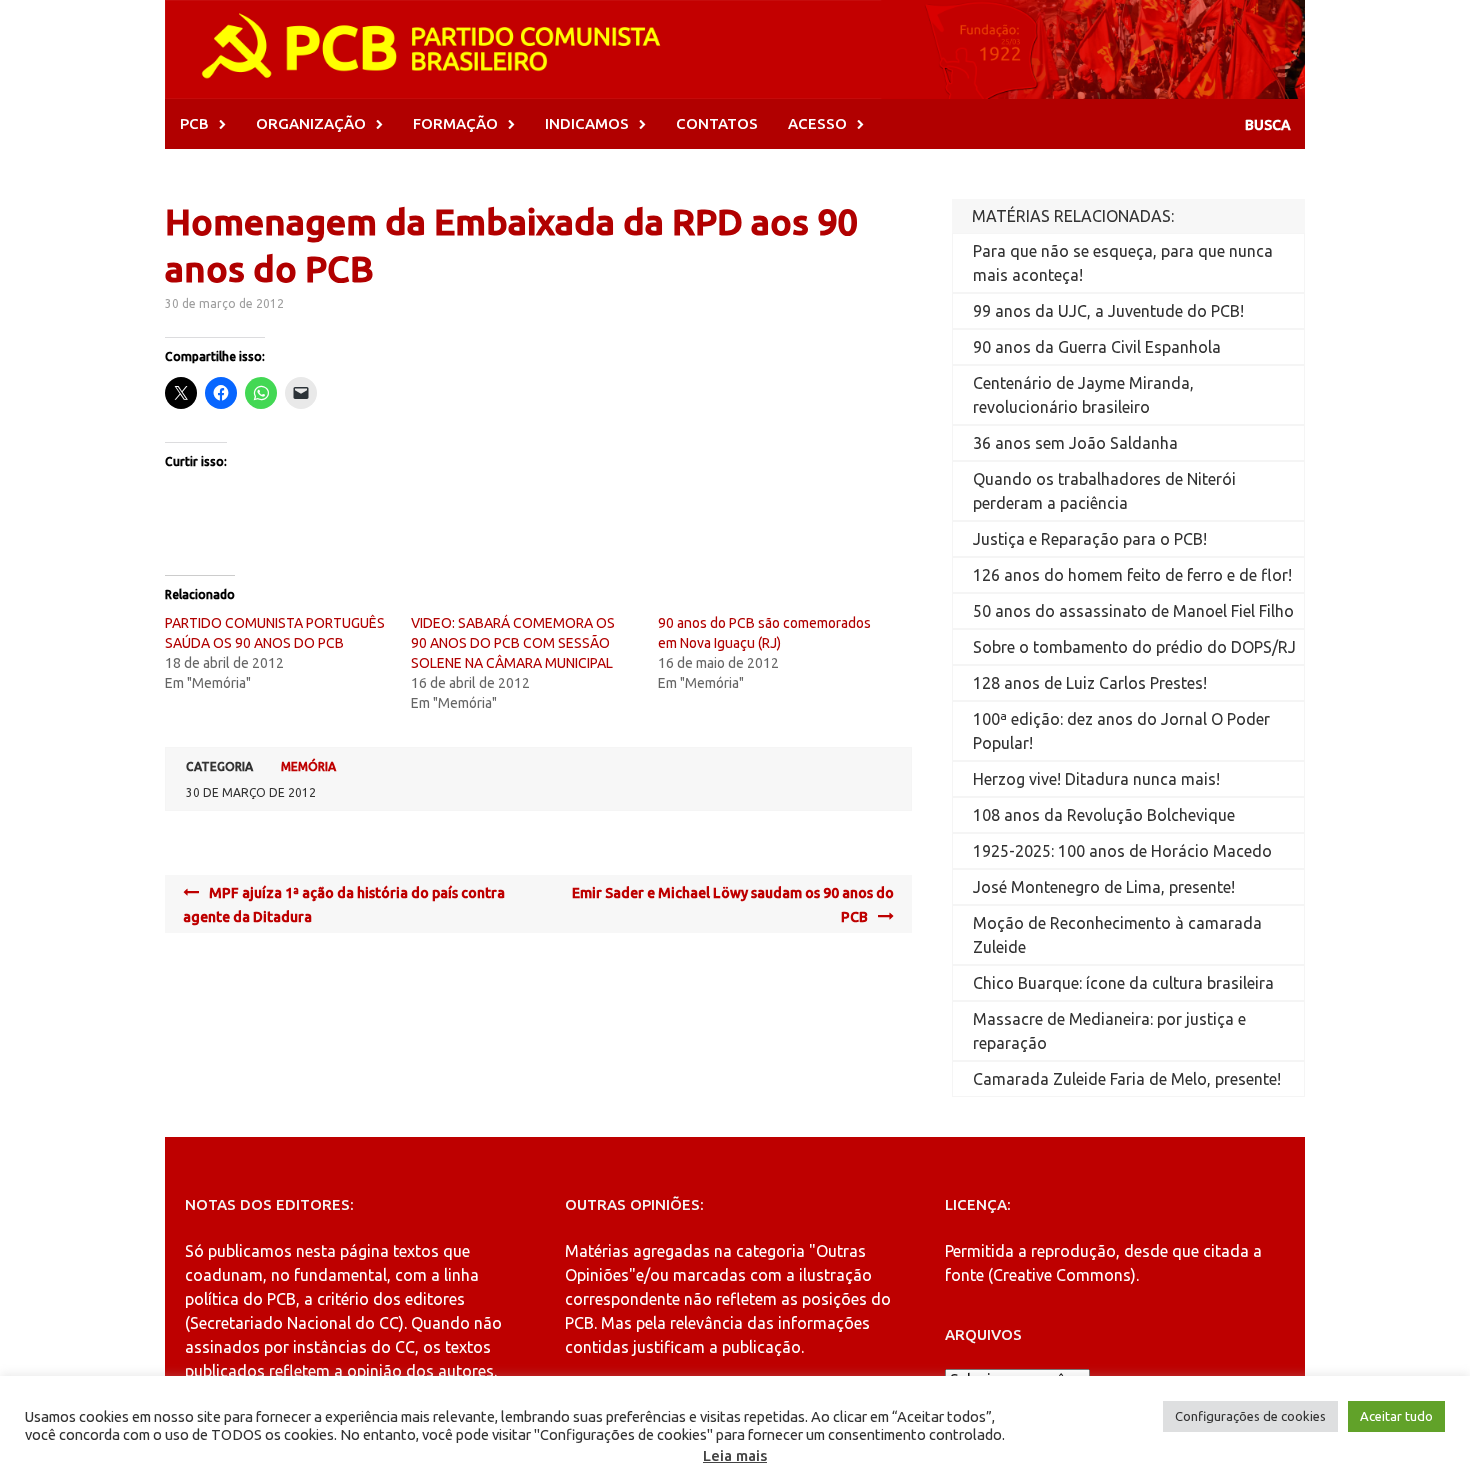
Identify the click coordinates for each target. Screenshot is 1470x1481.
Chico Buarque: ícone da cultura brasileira (1123, 983)
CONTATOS (717, 123)
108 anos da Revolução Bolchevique (1104, 815)
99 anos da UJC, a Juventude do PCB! (1108, 311)
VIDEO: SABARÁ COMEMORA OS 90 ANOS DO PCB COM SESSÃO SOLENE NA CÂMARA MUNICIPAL (513, 643)
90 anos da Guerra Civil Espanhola (1097, 347)
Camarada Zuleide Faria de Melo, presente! (1127, 1079)
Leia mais (735, 1455)
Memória (308, 766)
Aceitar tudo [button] (1396, 1416)
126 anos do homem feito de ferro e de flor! (1132, 575)
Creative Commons (1062, 1275)
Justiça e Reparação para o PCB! (1090, 539)
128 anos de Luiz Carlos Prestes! (1090, 683)
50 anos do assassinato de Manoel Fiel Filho (1133, 611)
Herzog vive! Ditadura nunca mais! (1096, 779)
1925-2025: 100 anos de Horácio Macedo (1122, 851)
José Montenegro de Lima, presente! (1104, 887)
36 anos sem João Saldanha (1075, 443)
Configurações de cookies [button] (1250, 1416)
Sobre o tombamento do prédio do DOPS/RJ (1134, 647)
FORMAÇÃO (455, 123)
